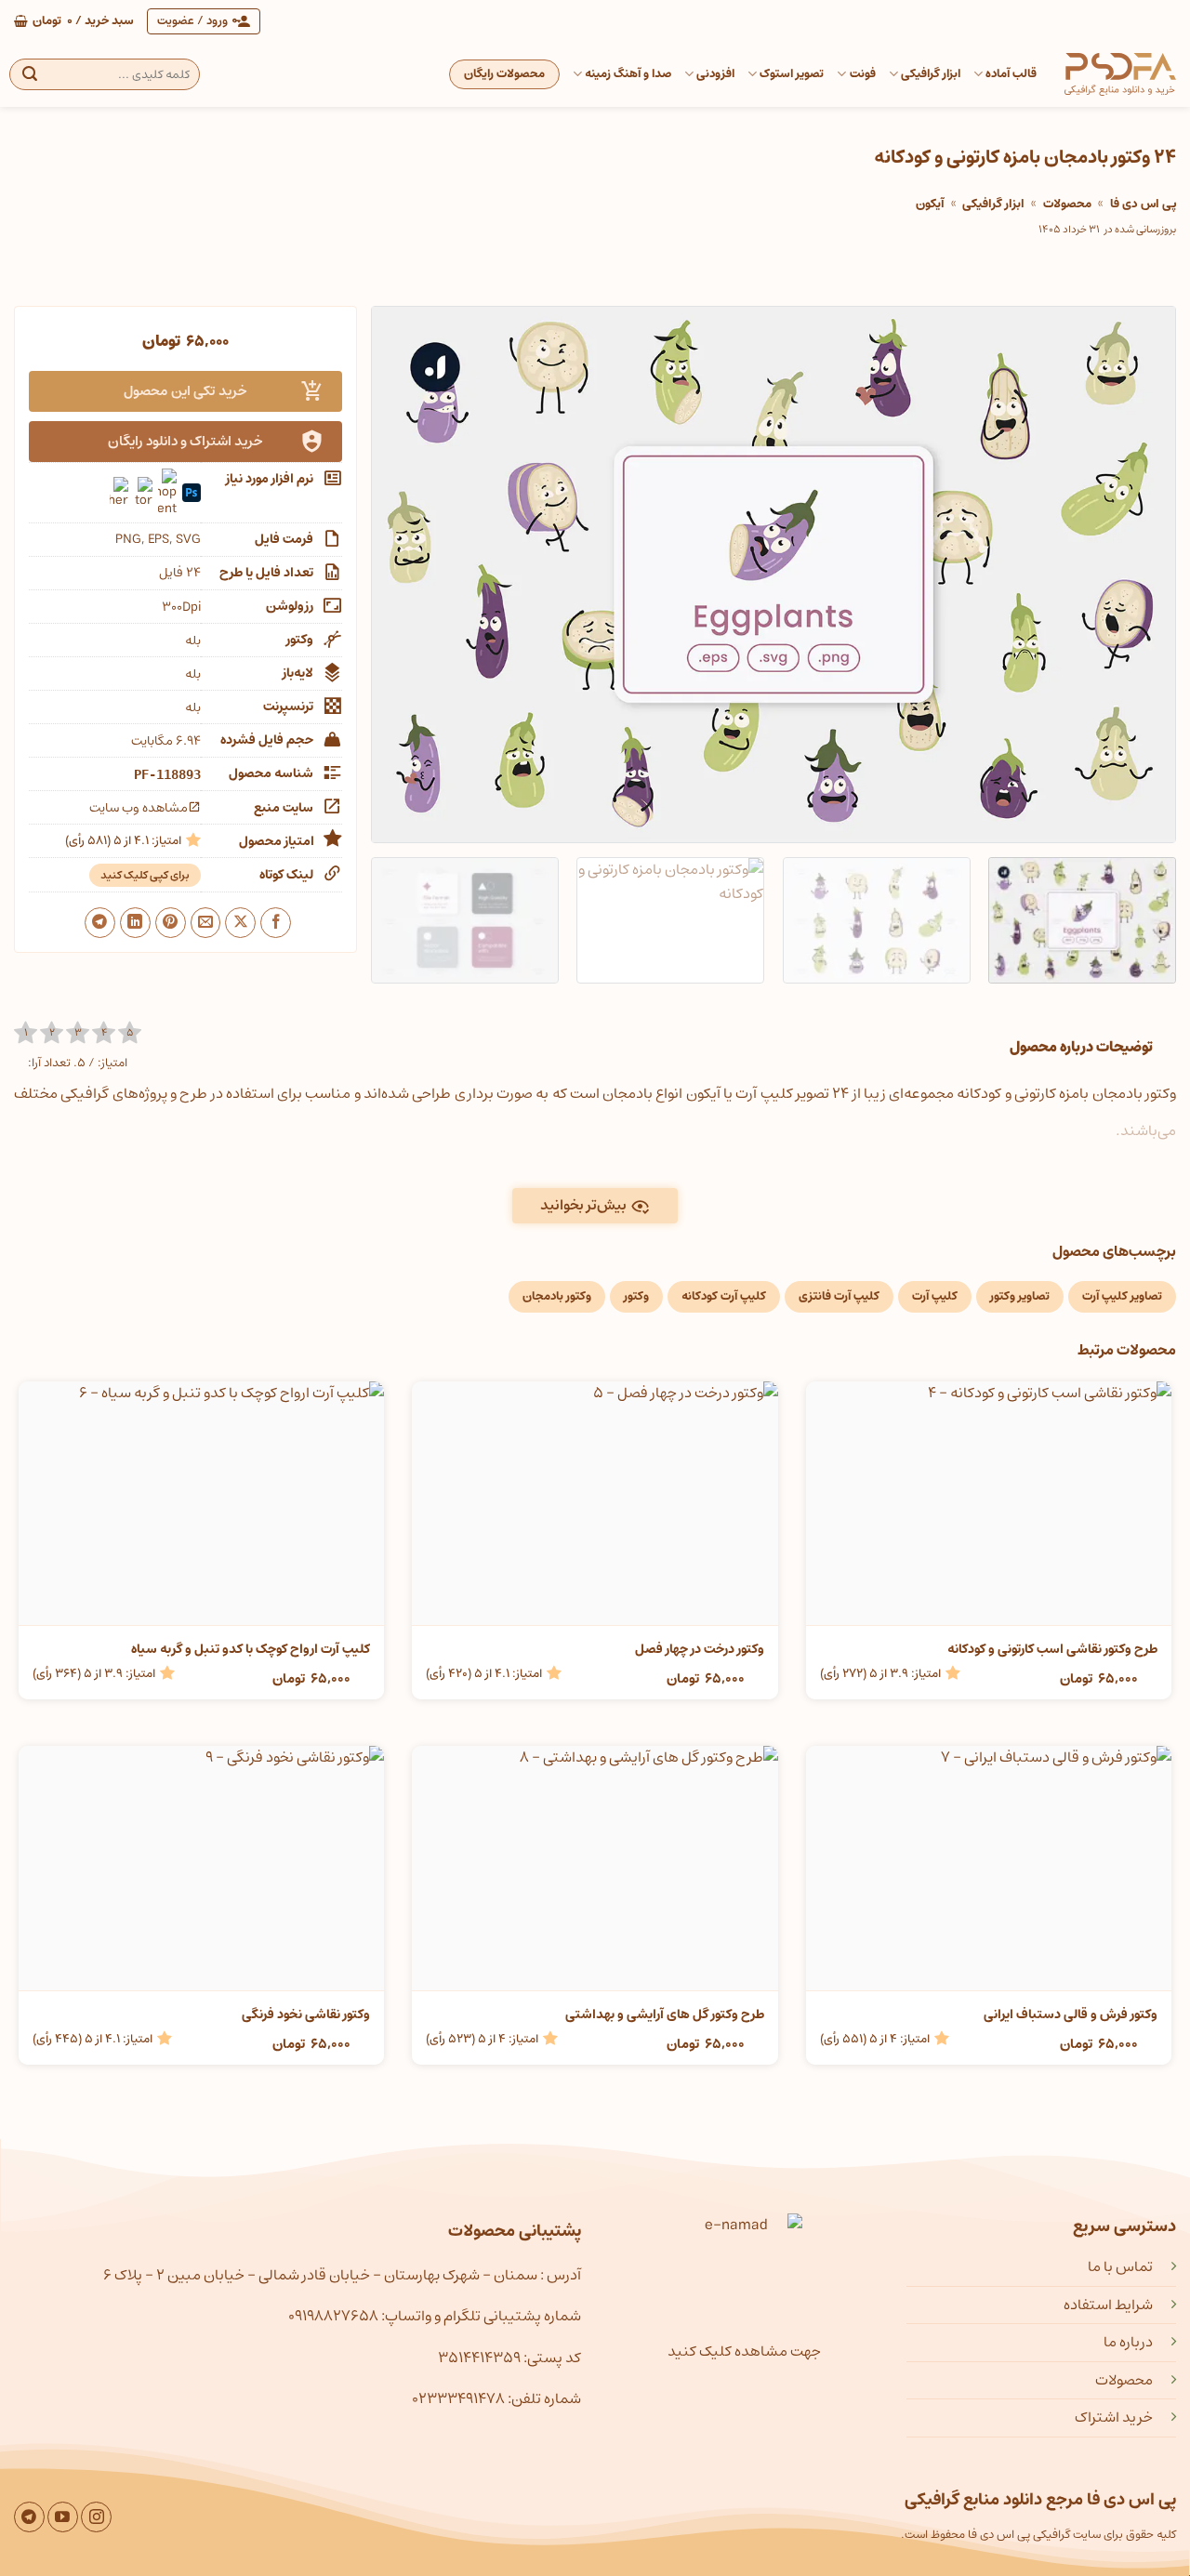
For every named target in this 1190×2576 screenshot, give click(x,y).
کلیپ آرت (935, 1296)
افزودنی (715, 74)
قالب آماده (1011, 74)
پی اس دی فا (1143, 204)
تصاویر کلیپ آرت (1122, 1296)
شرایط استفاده (1108, 2305)
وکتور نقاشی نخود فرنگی (306, 2015)
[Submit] (30, 74)
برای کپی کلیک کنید (145, 875)
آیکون (930, 204)
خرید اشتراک (1114, 2417)
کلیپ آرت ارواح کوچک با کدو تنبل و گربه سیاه (251, 1649)
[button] (74, 21)
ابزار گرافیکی (931, 74)
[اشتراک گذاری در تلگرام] (100, 923)
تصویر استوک (792, 74)
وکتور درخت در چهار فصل (699, 1649)
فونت (862, 74)
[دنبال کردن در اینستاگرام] (96, 2517)
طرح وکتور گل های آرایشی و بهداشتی (664, 2015)
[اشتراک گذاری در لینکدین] (135, 923)
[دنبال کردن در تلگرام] (29, 2517)
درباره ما (1128, 2342)
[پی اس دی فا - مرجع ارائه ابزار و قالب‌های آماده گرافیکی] (1120, 74)
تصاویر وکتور (1020, 1296)
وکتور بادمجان (557, 1296)
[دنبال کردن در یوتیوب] (63, 2517)
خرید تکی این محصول (185, 391)
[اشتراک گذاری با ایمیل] (206, 923)
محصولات (1067, 204)
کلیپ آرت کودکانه (724, 1296)
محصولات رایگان (504, 74)
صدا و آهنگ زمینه (628, 74)
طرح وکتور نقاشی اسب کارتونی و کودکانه (1052, 1649)
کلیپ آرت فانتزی (839, 1296)
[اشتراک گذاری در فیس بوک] (276, 923)
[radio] (26, 1033)
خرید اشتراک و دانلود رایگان (185, 441)
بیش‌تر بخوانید (583, 1205)
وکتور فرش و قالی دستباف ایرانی (1071, 2015)
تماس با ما (1120, 2266)
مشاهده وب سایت (139, 808)
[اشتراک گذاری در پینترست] (171, 923)
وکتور (636, 1296)
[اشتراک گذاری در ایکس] (240, 923)
